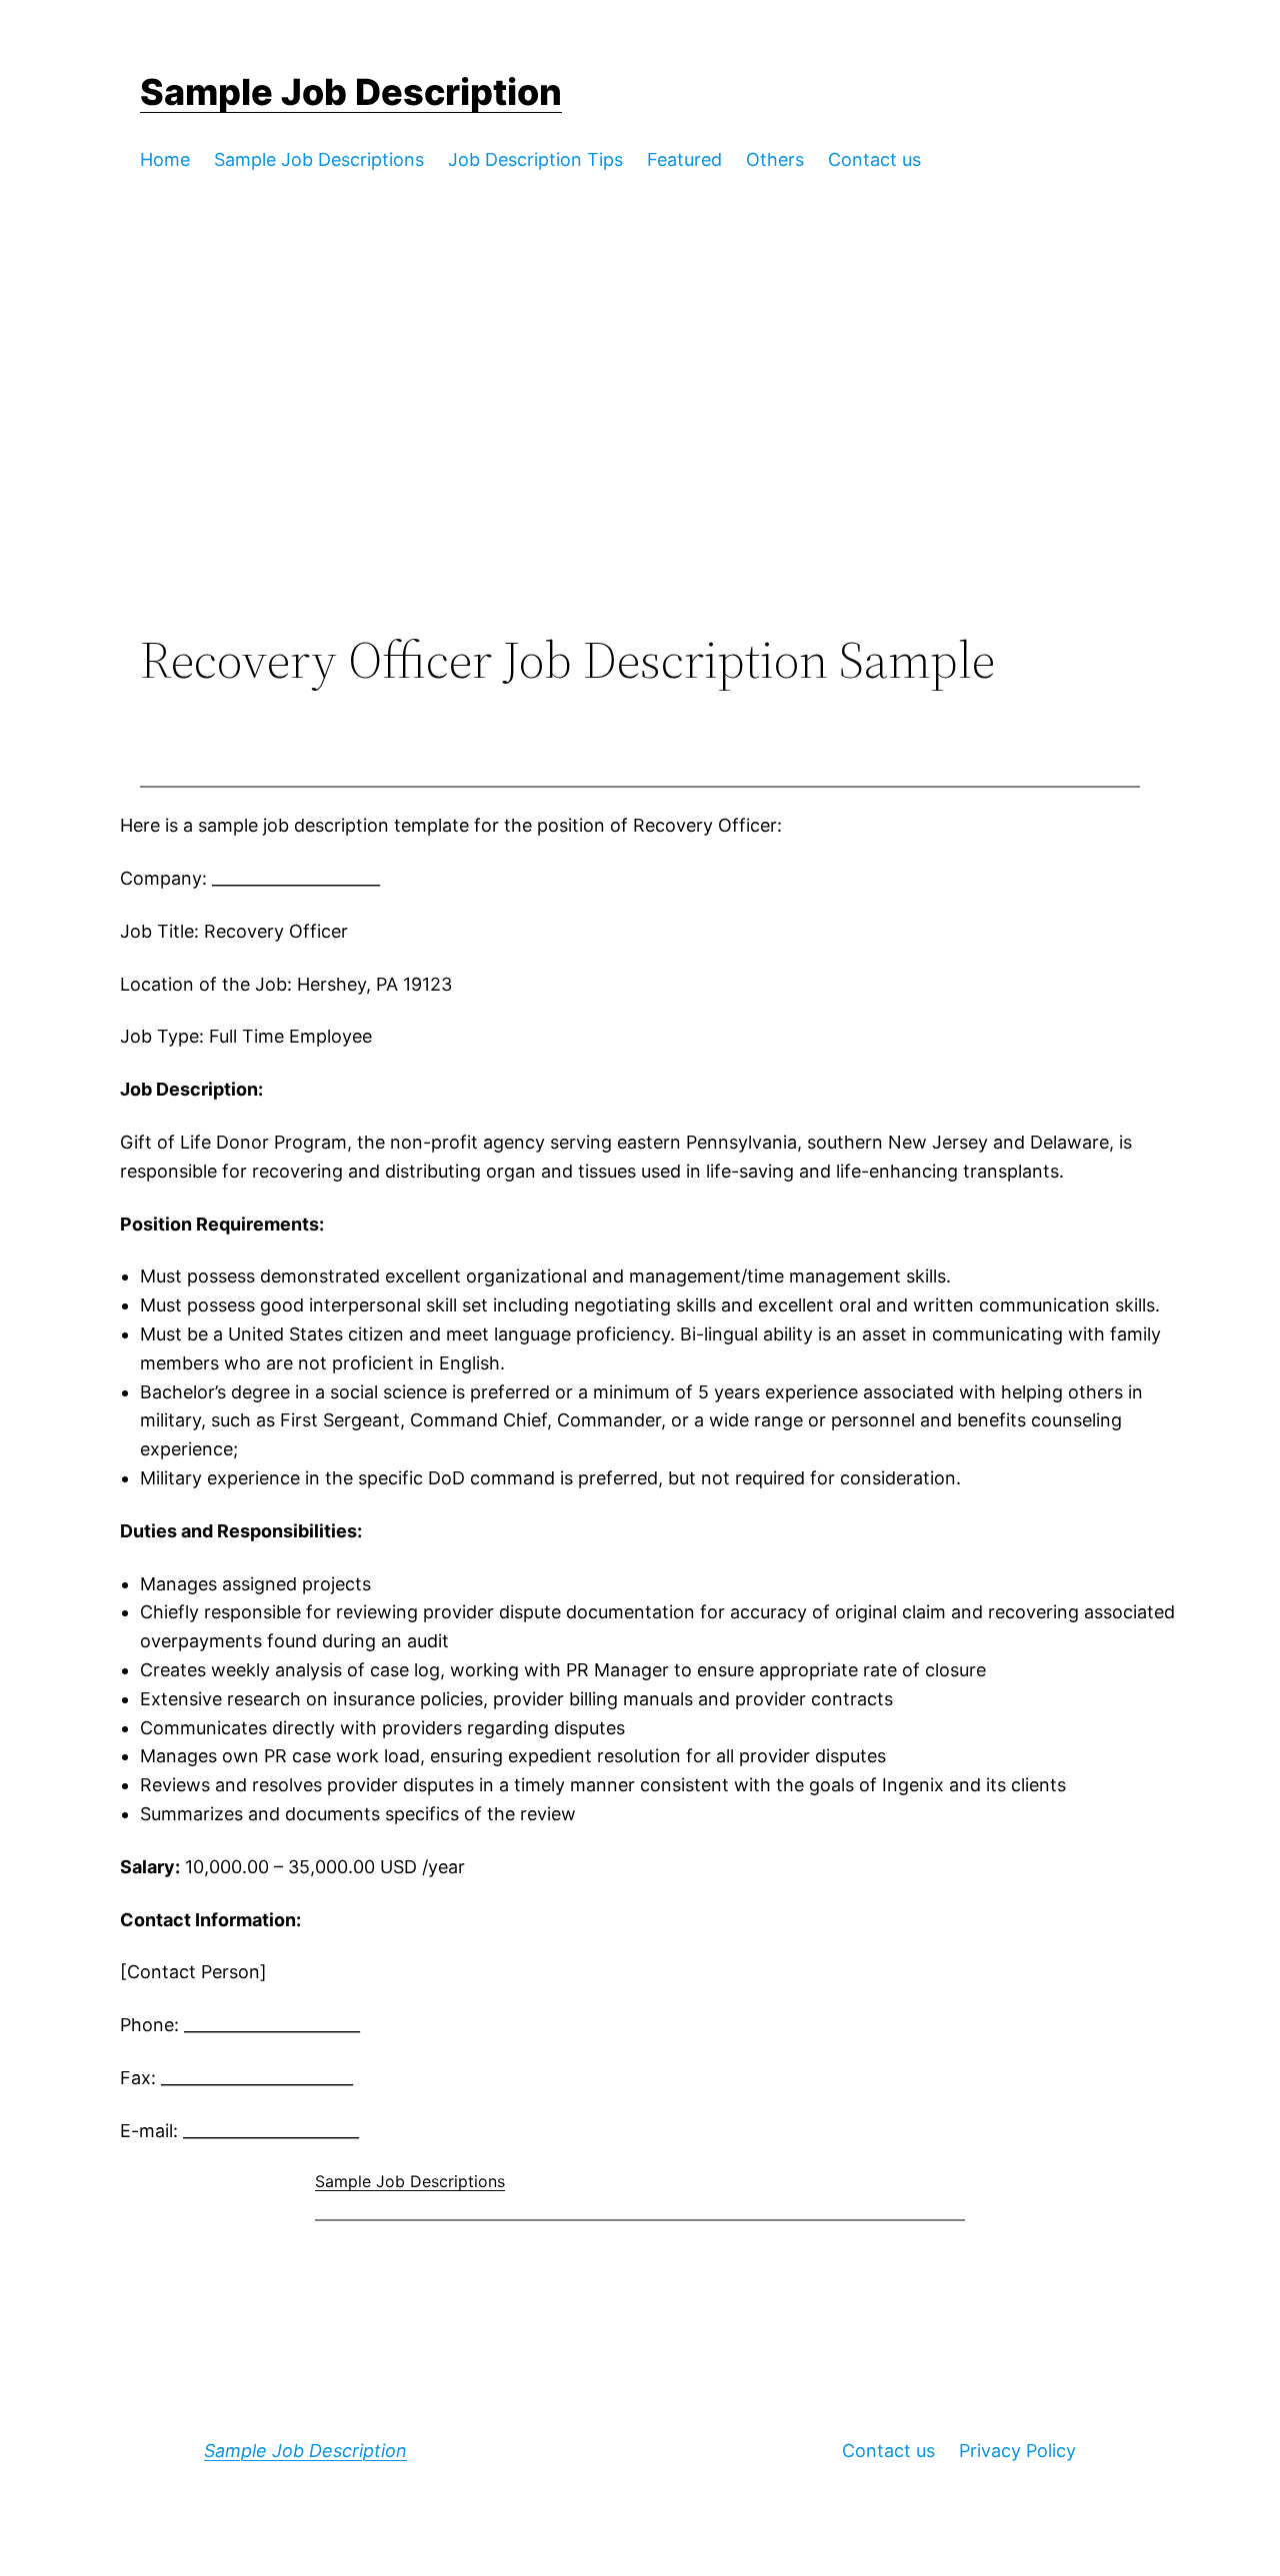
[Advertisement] (640, 466)
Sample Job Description (351, 92)
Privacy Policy (1017, 2451)
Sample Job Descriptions (410, 2181)
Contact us (888, 2451)
